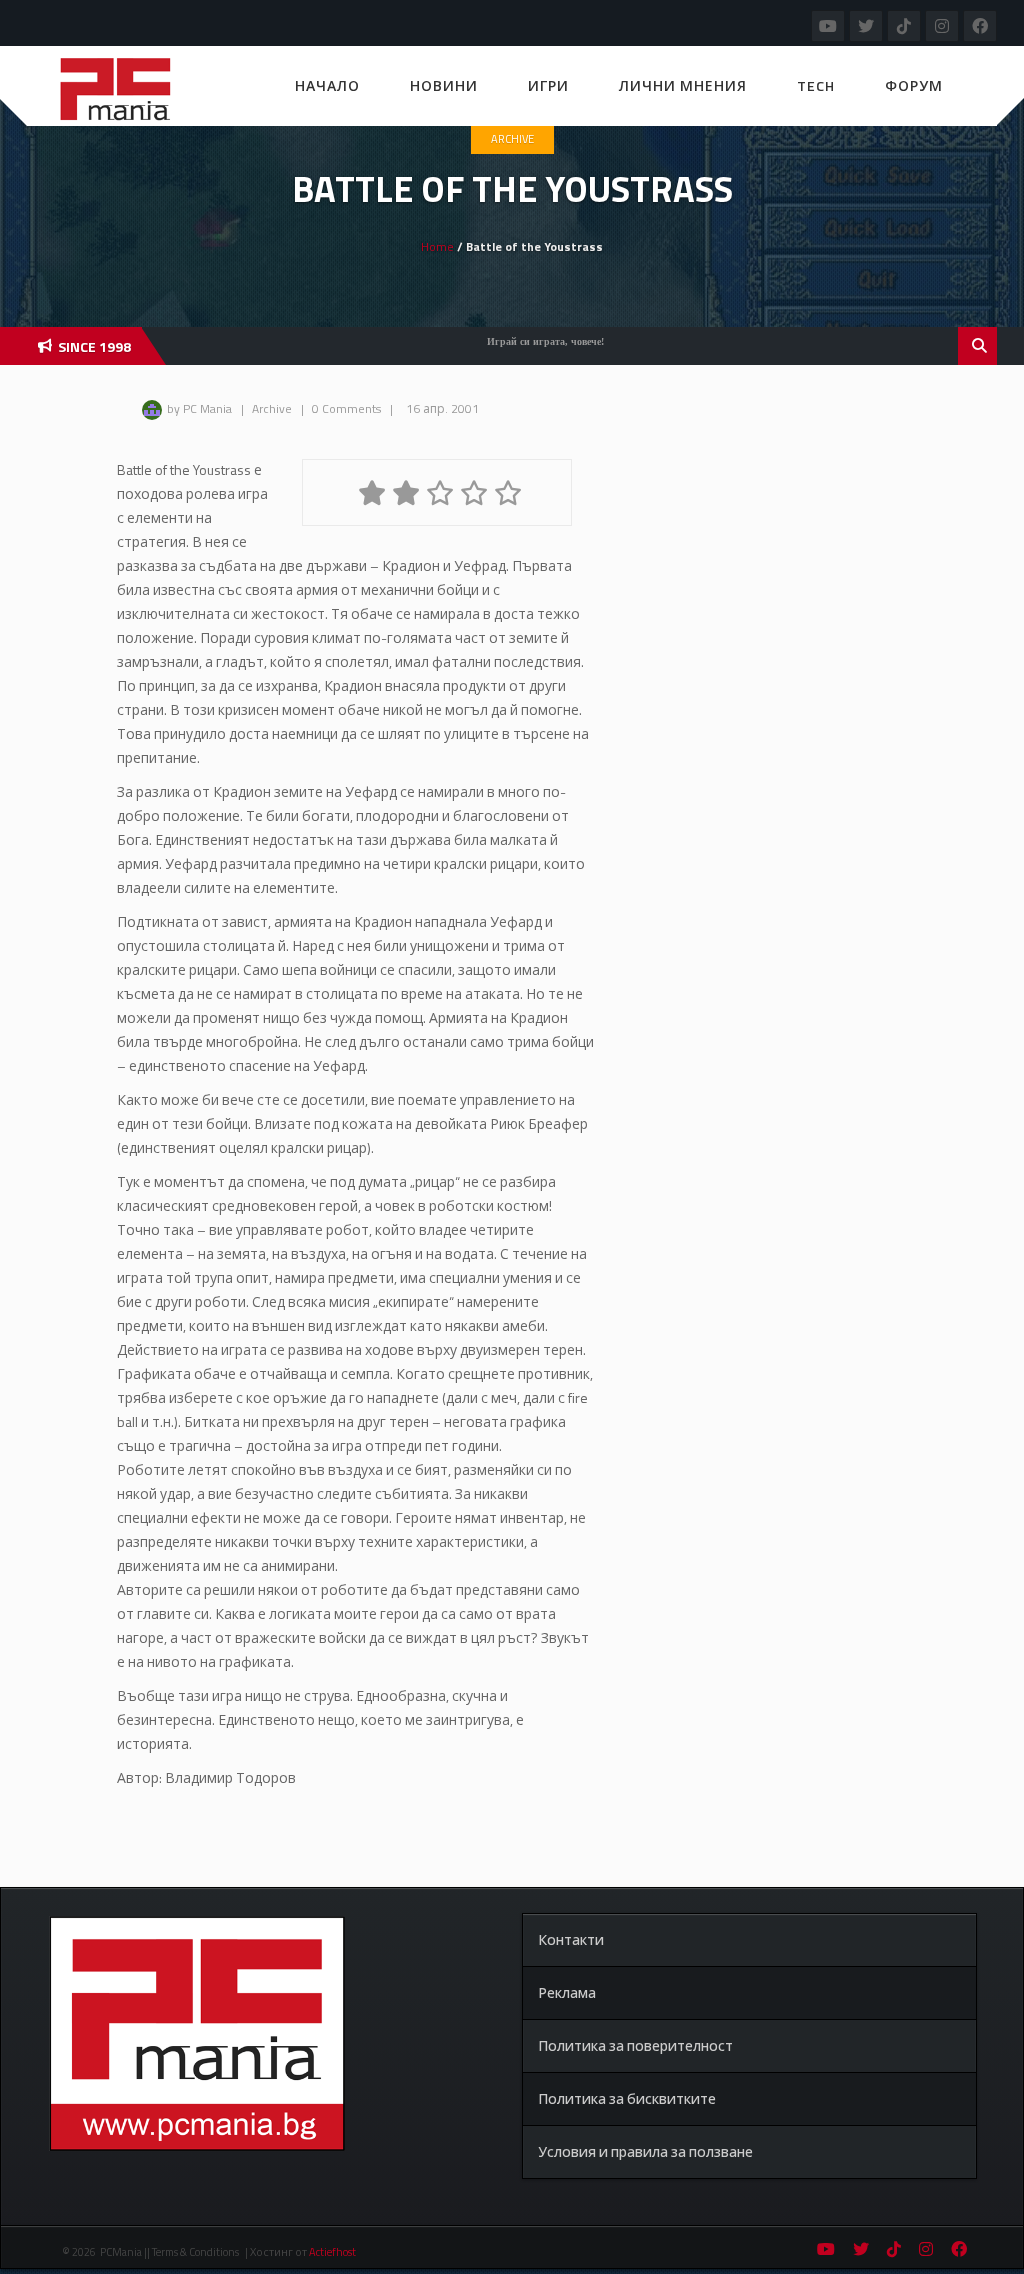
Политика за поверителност (635, 2045)
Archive (512, 139)
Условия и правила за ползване (645, 2151)
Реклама (567, 1992)
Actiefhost (332, 2252)
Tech (816, 85)
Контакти (571, 1939)
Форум (914, 85)
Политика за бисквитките (627, 2098)
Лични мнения (683, 85)
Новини (444, 85)
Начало (327, 85)
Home (437, 246)
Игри (548, 85)
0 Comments (346, 408)
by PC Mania (199, 408)
